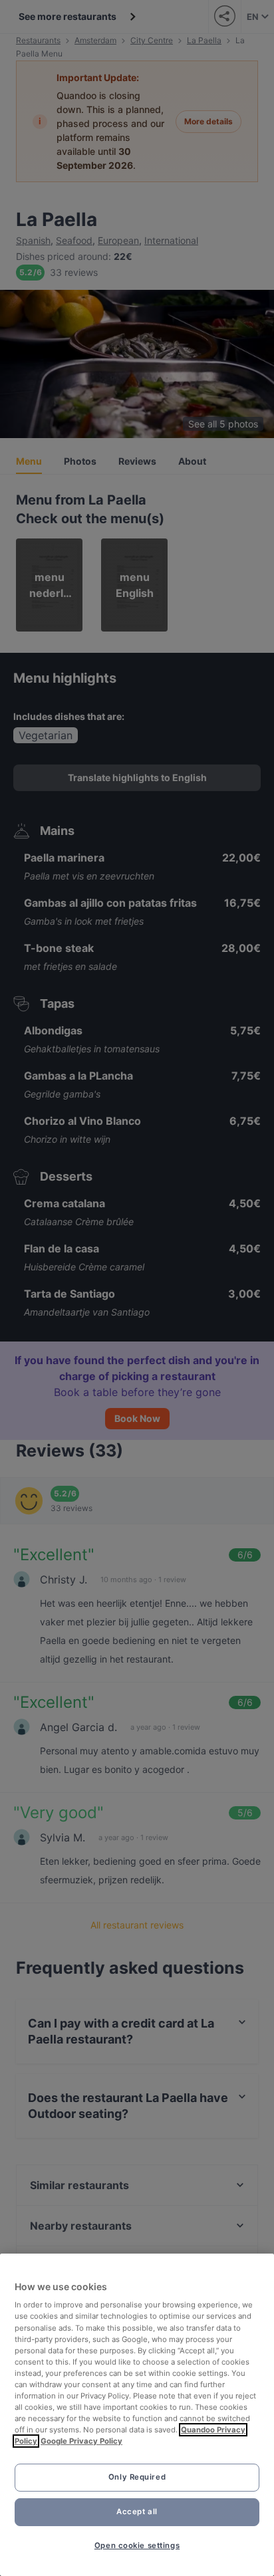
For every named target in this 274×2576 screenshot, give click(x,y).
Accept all (137, 2512)
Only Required (137, 2477)
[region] (137, 2415)
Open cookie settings (137, 2545)
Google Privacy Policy (81, 2441)
